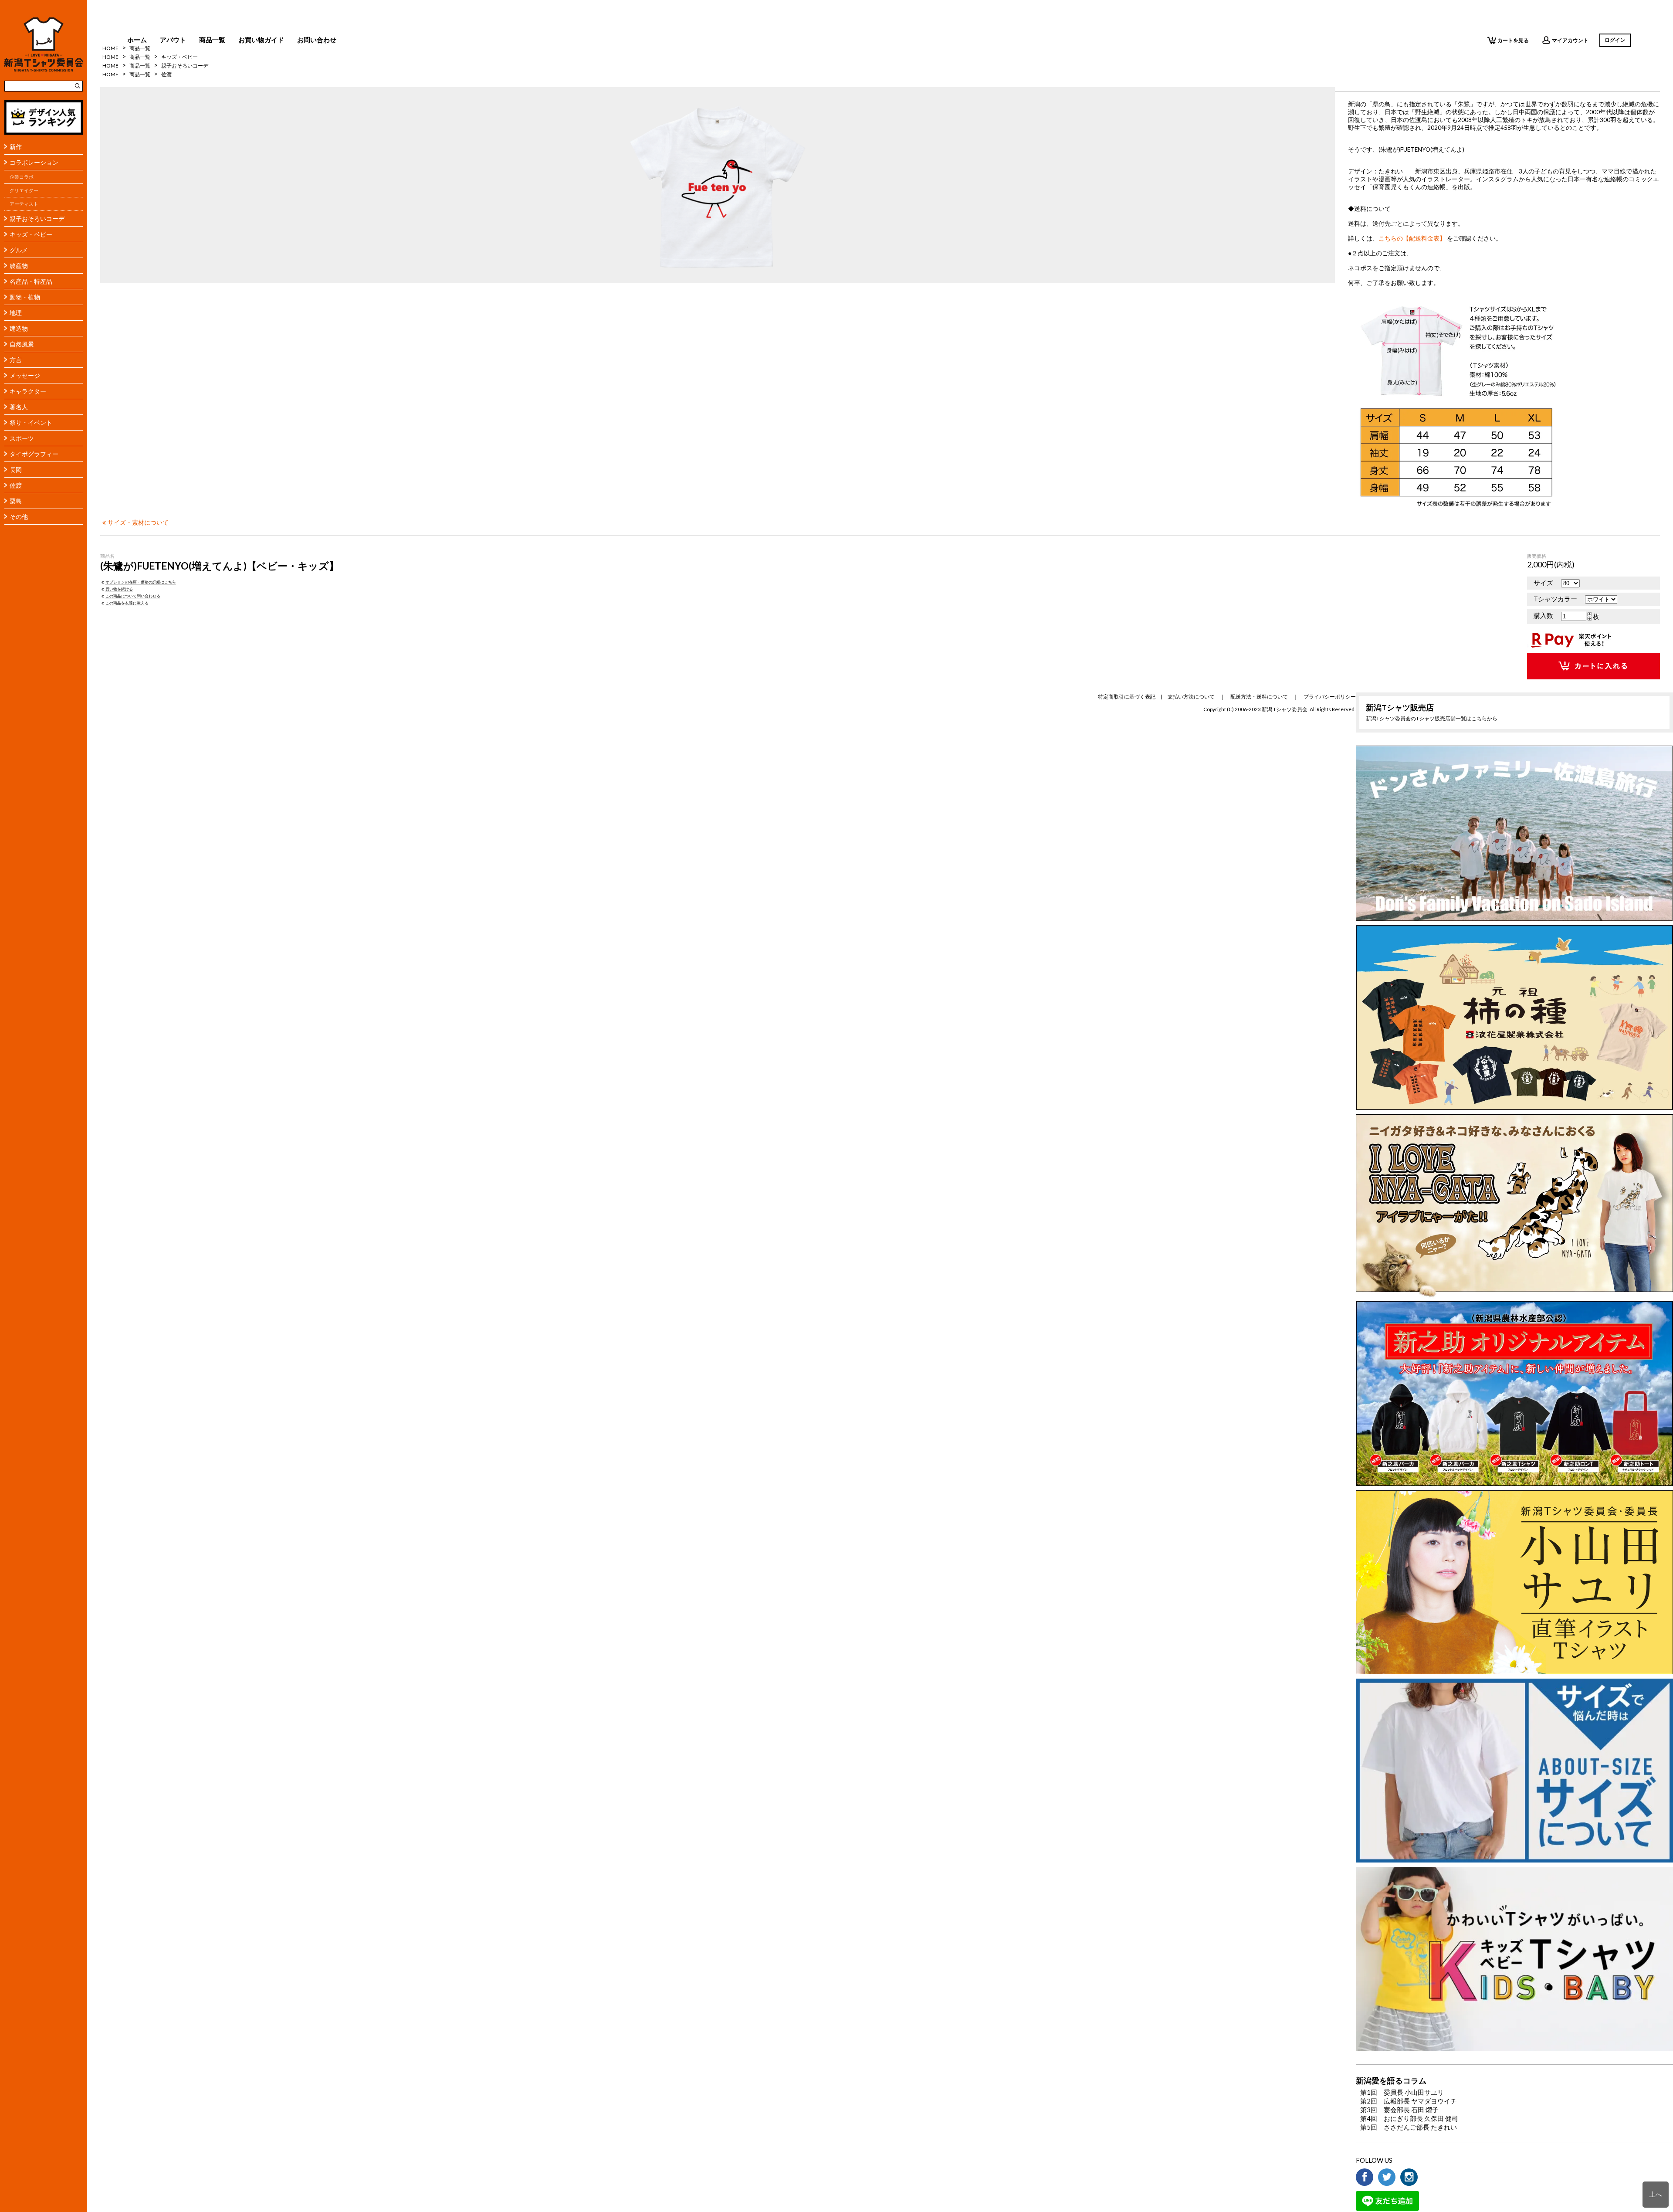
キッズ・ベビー (31, 234)
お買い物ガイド (261, 40)
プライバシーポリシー (1330, 697)
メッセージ (25, 375)
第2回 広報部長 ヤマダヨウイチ (1409, 2101)
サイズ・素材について (138, 522)
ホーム (137, 40)
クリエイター (24, 190)
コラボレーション (34, 162)
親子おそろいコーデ (37, 219)
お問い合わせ (317, 40)
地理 (16, 313)
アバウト (173, 40)
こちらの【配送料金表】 (1412, 238)
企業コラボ (22, 177)
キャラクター (28, 391)
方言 (16, 360)
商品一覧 (212, 40)
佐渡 (16, 485)
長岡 (16, 470)
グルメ (19, 250)
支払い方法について (1191, 697)
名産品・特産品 (31, 281)
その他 (19, 517)
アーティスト (24, 204)
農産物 (19, 266)
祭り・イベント (31, 422)
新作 (16, 147)
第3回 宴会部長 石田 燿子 (1399, 2110)
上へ (1656, 2194)
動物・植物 (25, 297)
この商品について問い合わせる (133, 596)
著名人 (19, 407)
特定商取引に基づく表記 (1127, 697)
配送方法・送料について (1259, 697)
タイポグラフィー (34, 454)
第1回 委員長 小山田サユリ (1402, 2092)
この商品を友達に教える (127, 603)
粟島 (16, 501)
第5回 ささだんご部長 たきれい (1409, 2127)
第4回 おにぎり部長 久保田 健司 (1409, 2118)
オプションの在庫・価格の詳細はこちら (141, 582)
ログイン (1615, 40)
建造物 (19, 328)
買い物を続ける (119, 589)
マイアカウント (1570, 40)
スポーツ (22, 438)
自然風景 (22, 344)
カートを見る (1513, 40)
